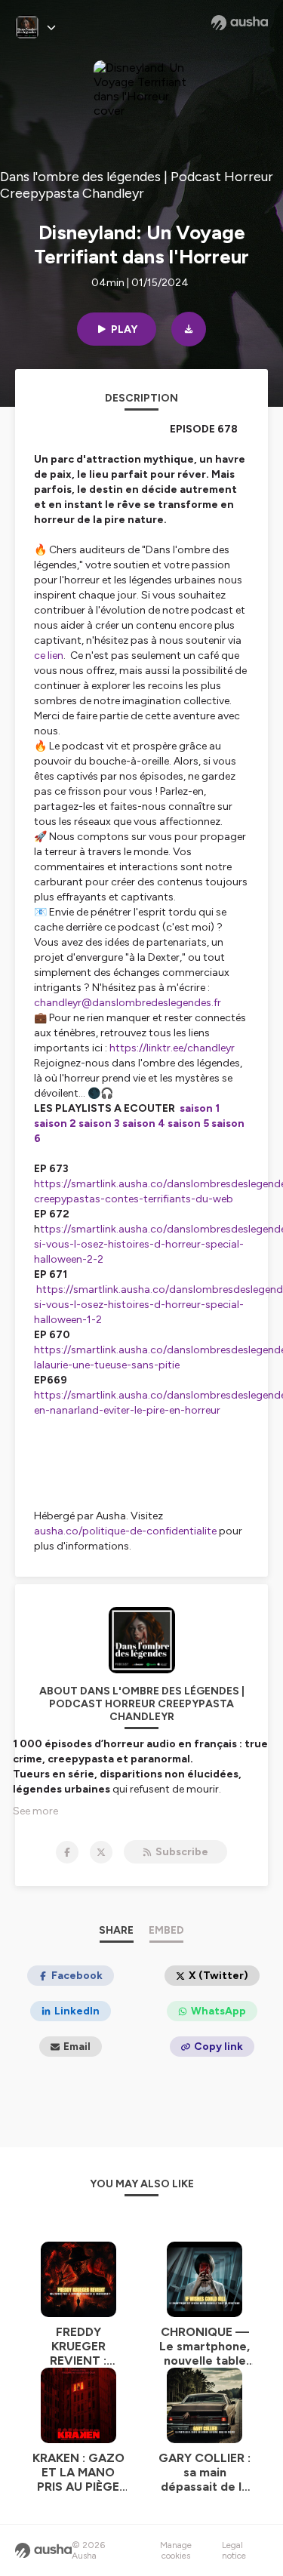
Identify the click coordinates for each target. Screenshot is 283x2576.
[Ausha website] (240, 23)
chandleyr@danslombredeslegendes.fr (128, 1003)
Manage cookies (176, 2550)
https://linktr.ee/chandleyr (172, 1048)
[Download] (189, 329)
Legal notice (234, 2550)
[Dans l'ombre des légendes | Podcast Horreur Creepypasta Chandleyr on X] (101, 1852)
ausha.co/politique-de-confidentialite (125, 1531)
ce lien (49, 656)
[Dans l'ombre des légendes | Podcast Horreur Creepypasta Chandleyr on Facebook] (67, 1852)
